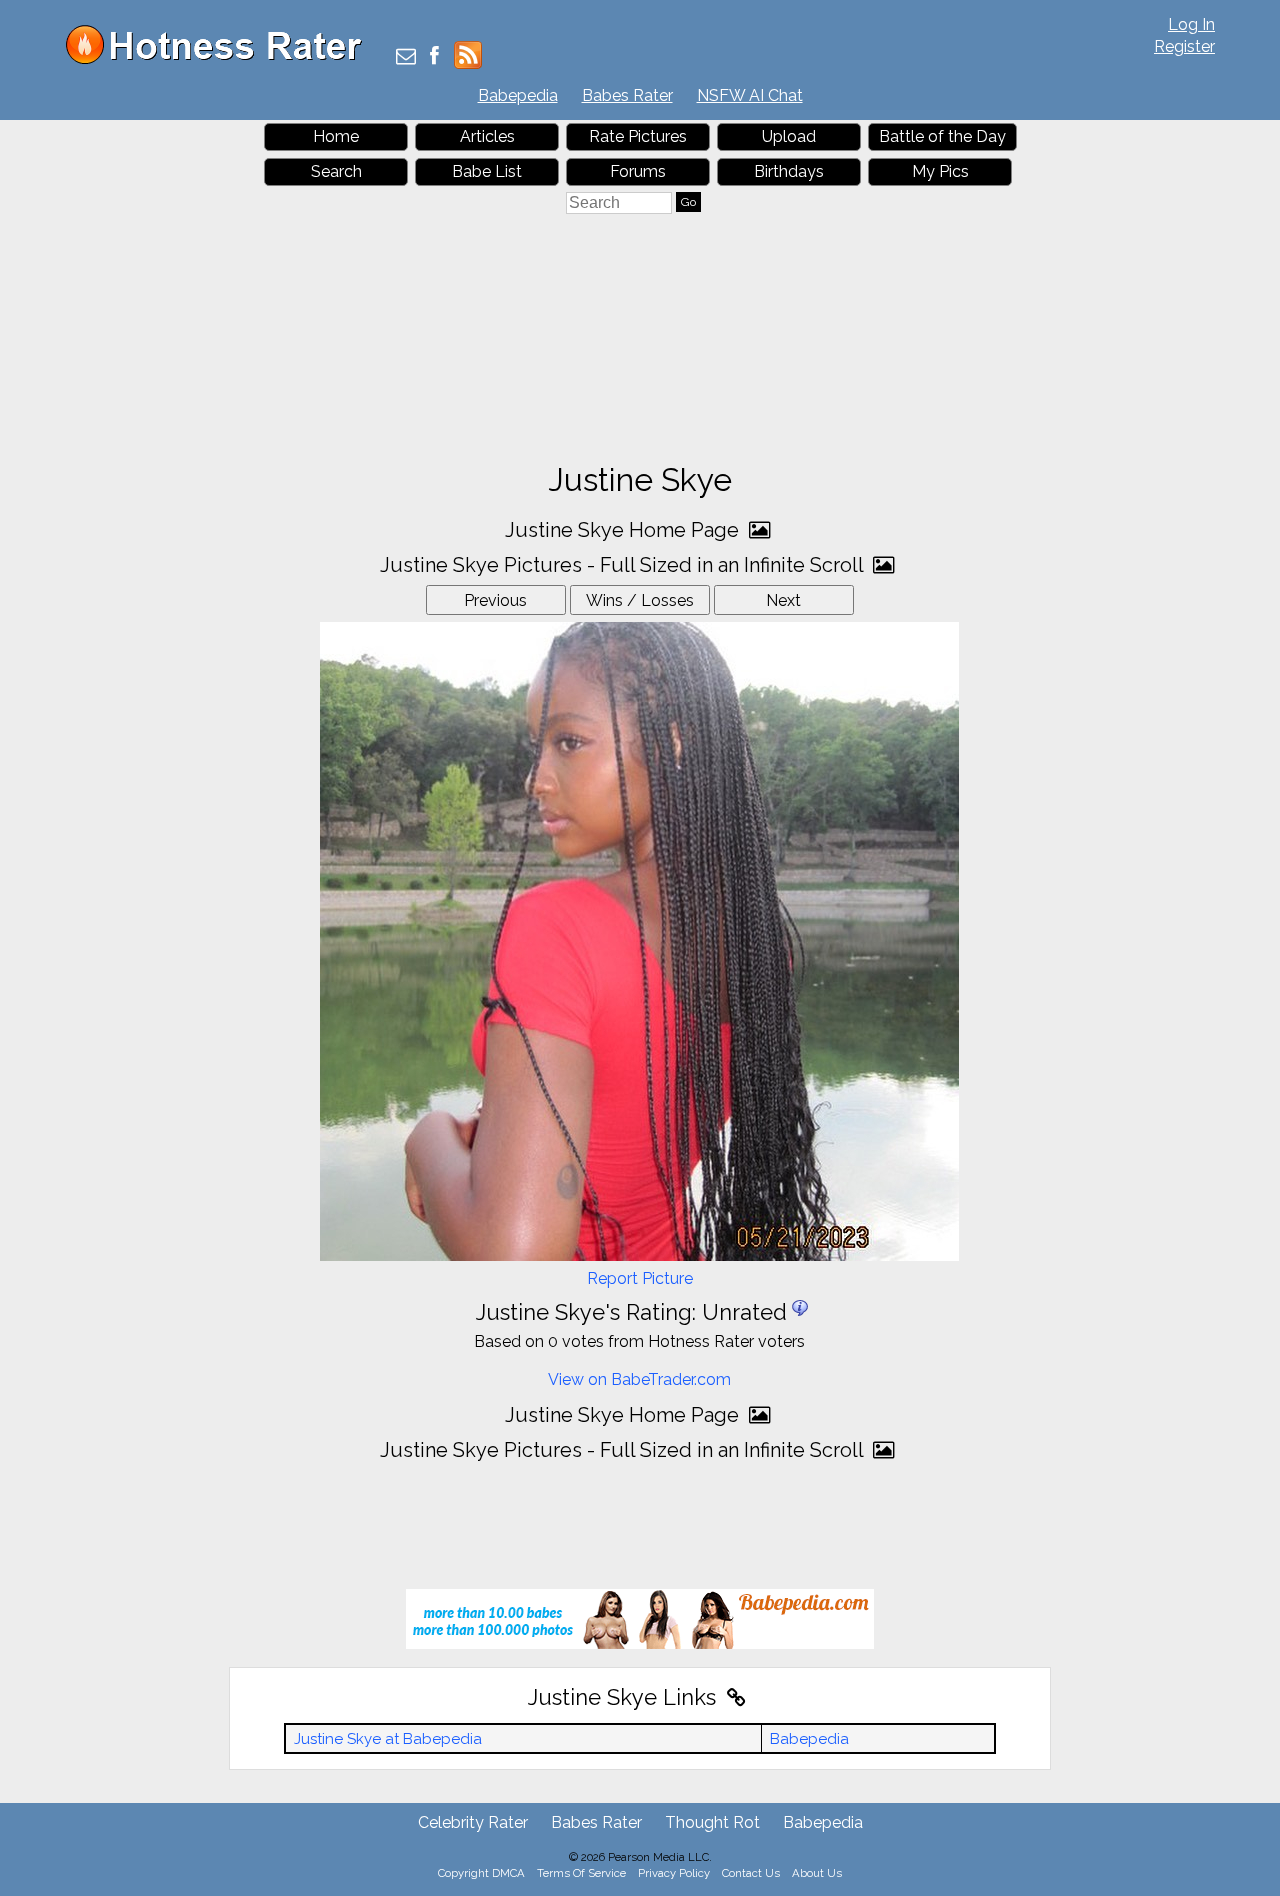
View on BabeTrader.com (639, 1379)
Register (1184, 46)
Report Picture (640, 1278)
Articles (487, 136)
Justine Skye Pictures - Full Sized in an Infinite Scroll (624, 565)
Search (336, 171)
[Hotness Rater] (221, 59)
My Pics (940, 171)
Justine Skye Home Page (624, 530)
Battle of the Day (942, 136)
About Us (817, 1873)
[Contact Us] (406, 57)
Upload (789, 136)
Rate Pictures (638, 136)
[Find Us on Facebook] (434, 57)
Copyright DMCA (481, 1873)
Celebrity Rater (473, 1822)
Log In (1191, 24)
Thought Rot (712, 1822)
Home (336, 136)
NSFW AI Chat (750, 95)
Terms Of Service (581, 1873)
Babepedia (518, 95)
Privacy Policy (674, 1873)
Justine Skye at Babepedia (388, 1739)
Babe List (487, 171)
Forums (638, 171)
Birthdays (789, 171)
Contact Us (751, 1873)
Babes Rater (627, 95)
